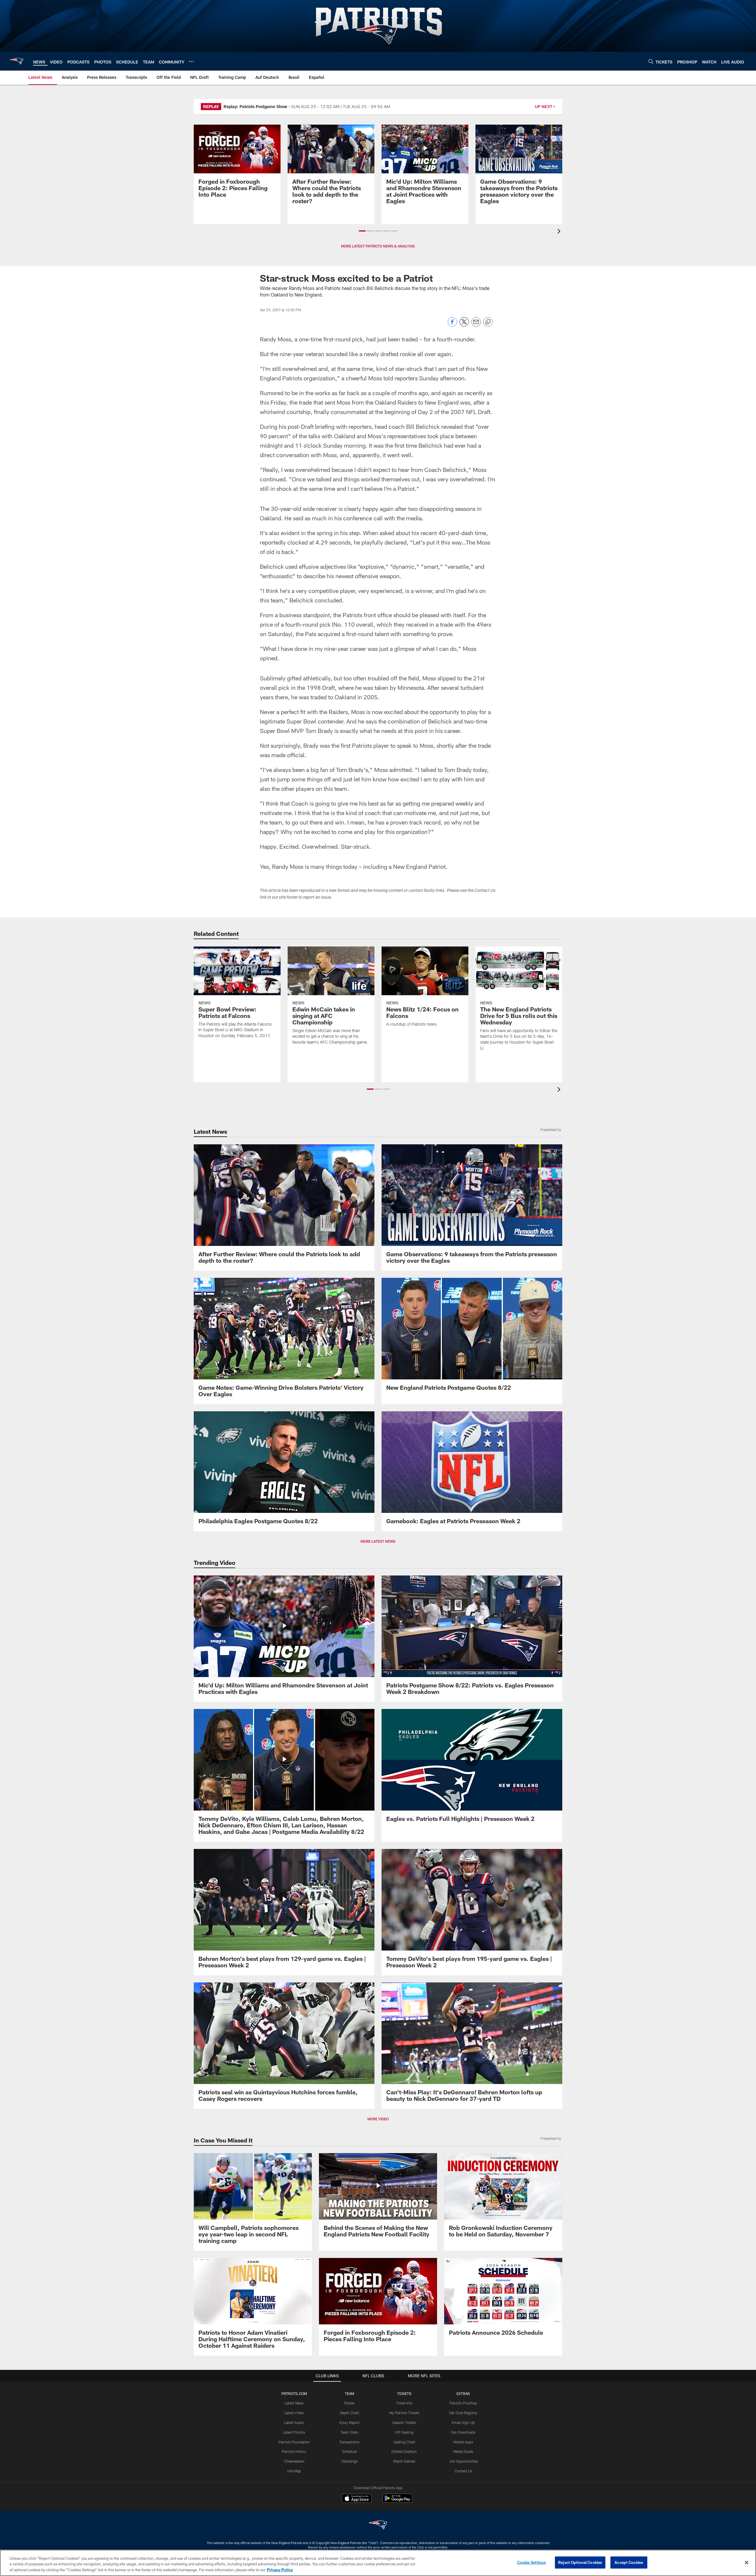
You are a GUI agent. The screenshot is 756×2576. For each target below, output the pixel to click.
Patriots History (294, 2451)
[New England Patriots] (378, 2526)
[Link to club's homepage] (17, 61)
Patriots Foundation (294, 2442)
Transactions (349, 2442)
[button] (362, 231)
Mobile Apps (463, 2442)
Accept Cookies (629, 2562)
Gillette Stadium (404, 2451)
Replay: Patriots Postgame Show (255, 106)
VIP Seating (404, 2432)
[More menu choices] (191, 61)
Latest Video (294, 2413)
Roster (350, 2403)
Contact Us (463, 2471)
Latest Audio (294, 2422)
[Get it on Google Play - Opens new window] (397, 2501)
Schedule (349, 2451)
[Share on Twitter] (464, 325)
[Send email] (476, 325)
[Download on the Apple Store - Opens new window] (357, 2499)
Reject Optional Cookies (580, 2562)
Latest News (294, 2403)
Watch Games (404, 2461)
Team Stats (349, 2432)
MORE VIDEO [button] (378, 2119)
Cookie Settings (532, 2562)
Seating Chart (404, 2442)
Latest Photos (294, 2432)
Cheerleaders (294, 2461)
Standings (350, 2461)
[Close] (747, 2562)
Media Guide (463, 2451)
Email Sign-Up (463, 2422)
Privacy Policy (280, 2570)
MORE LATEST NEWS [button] (378, 1541)
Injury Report (350, 2422)
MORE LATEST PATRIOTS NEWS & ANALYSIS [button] (378, 246)
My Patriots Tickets (404, 2413)
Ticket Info (404, 2403)
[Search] (651, 61)
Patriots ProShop (463, 2403)
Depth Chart (350, 2413)
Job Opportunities (463, 2461)
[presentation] (560, 232)
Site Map (294, 2471)
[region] (378, 2563)
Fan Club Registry (463, 2413)
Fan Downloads (463, 2432)
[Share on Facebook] (452, 325)
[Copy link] (488, 322)
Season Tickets (404, 2422)
